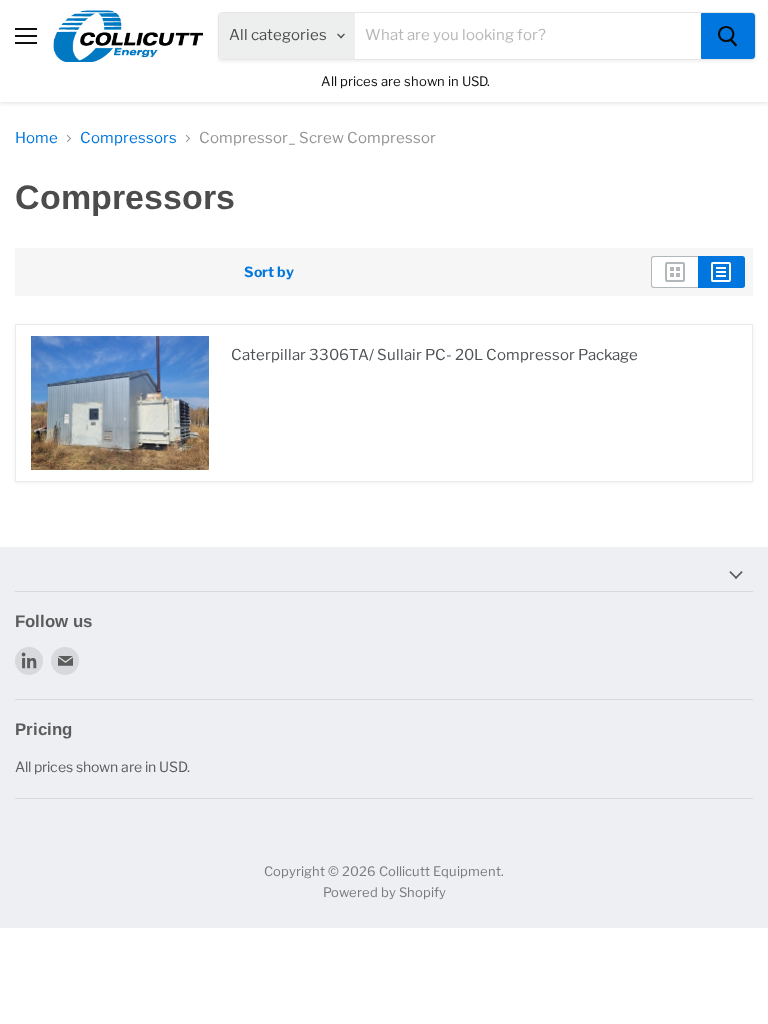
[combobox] (528, 36)
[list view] (721, 272)
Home (36, 138)
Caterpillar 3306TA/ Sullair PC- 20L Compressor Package (434, 355)
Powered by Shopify (384, 892)
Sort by (269, 272)
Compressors (128, 138)
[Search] (728, 36)
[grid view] (674, 272)
